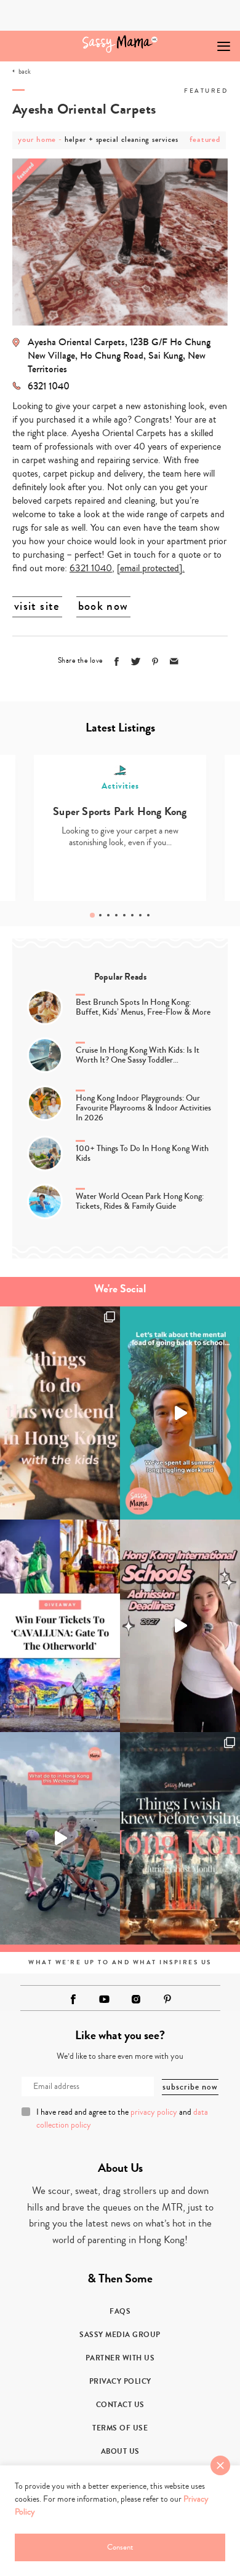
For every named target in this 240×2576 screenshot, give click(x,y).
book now (103, 606)
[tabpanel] (120, 828)
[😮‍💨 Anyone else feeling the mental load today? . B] (180, 1413)
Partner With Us (120, 2358)
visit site (37, 606)
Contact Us (120, 2405)
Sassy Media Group (120, 2335)
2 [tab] (100, 915)
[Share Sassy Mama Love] (174, 662)
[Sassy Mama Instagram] (136, 1999)
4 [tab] (116, 915)
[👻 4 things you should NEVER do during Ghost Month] (180, 1838)
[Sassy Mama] (120, 44)
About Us (120, 2451)
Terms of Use (120, 2428)
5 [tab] (124, 915)
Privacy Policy (120, 2381)
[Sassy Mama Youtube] (105, 1999)
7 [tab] (140, 915)
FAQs (120, 2311)
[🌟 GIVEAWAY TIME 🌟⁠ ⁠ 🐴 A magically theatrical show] (60, 1626)
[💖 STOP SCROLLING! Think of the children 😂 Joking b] (60, 1838)
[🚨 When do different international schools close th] (180, 1626)
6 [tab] (132, 915)
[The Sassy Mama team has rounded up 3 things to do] (60, 1413)
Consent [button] (120, 2547)
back (25, 72)
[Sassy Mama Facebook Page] (73, 1999)
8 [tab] (148, 915)
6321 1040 (91, 568)
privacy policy (154, 2112)
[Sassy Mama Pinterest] (167, 1999)
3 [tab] (108, 915)
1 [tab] (92, 915)
